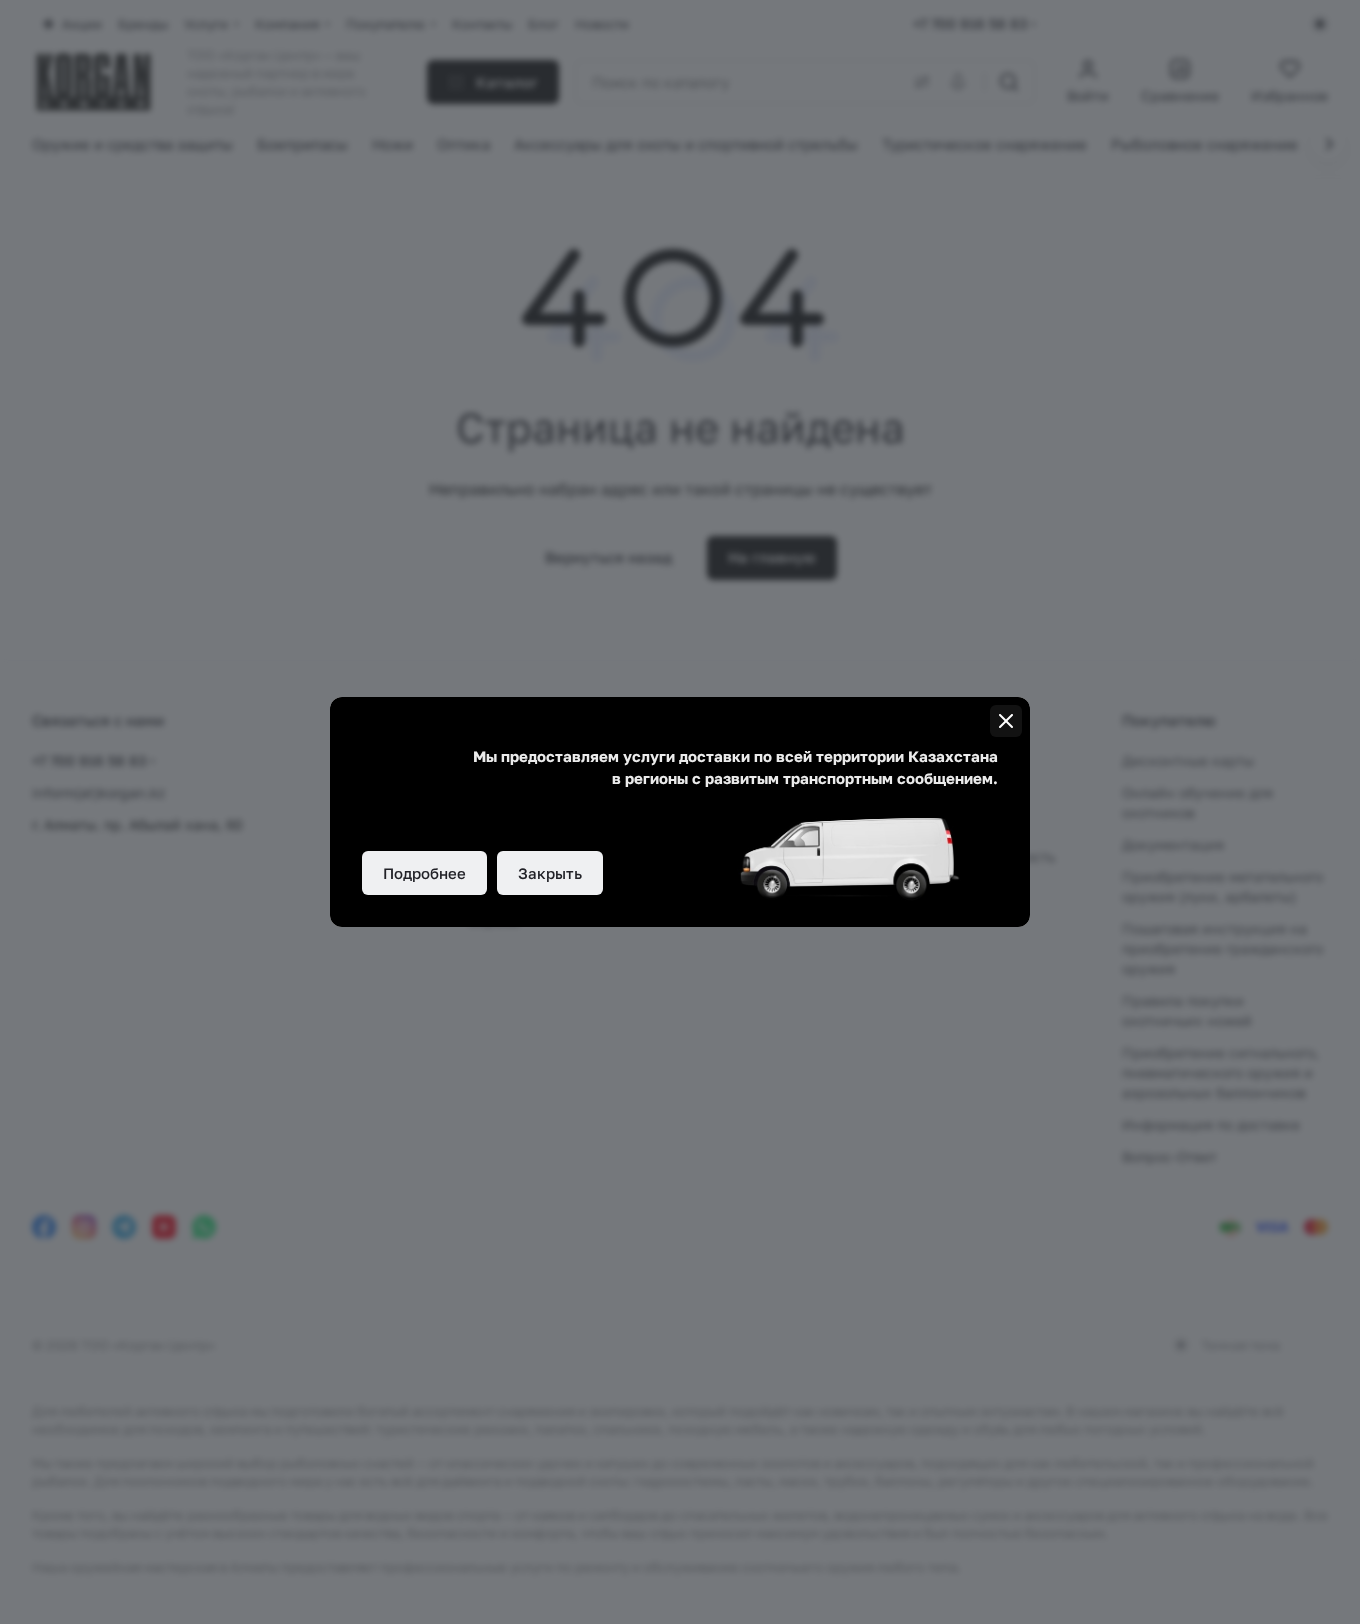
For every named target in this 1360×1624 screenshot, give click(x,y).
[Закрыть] (1006, 721)
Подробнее (424, 873)
